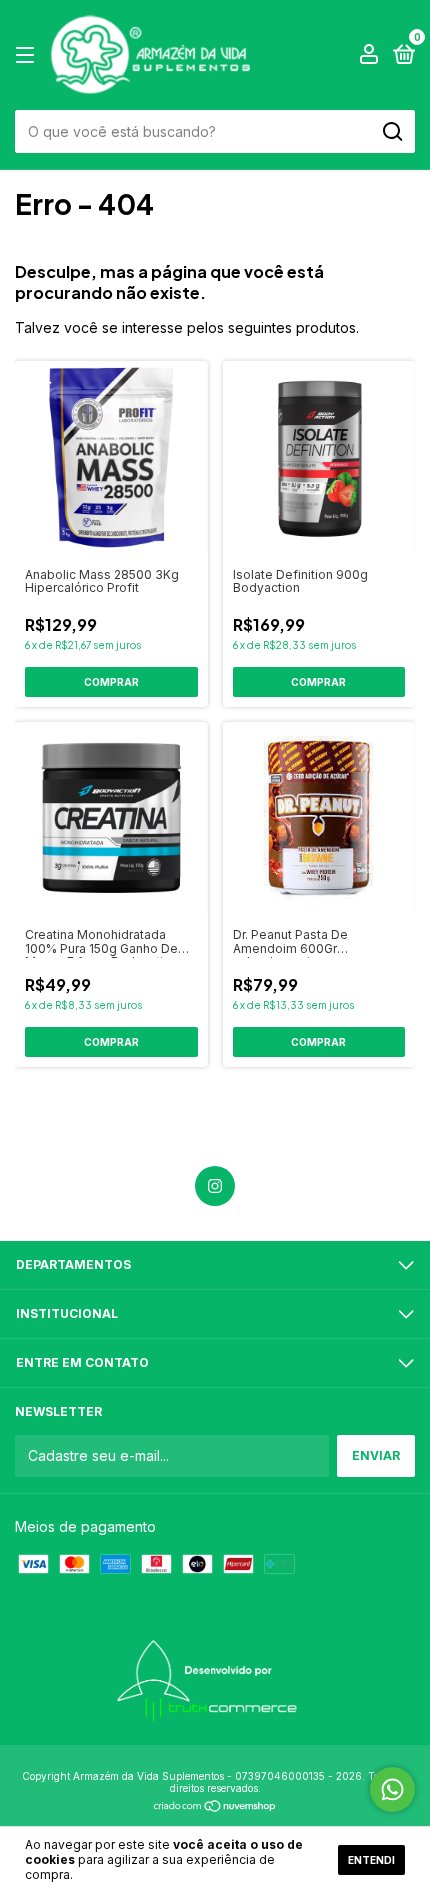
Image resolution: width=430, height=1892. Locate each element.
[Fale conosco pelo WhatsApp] (392, 1789)
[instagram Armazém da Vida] (215, 1186)
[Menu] (28, 55)
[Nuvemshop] (215, 1807)
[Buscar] (391, 132)
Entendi (371, 1860)
